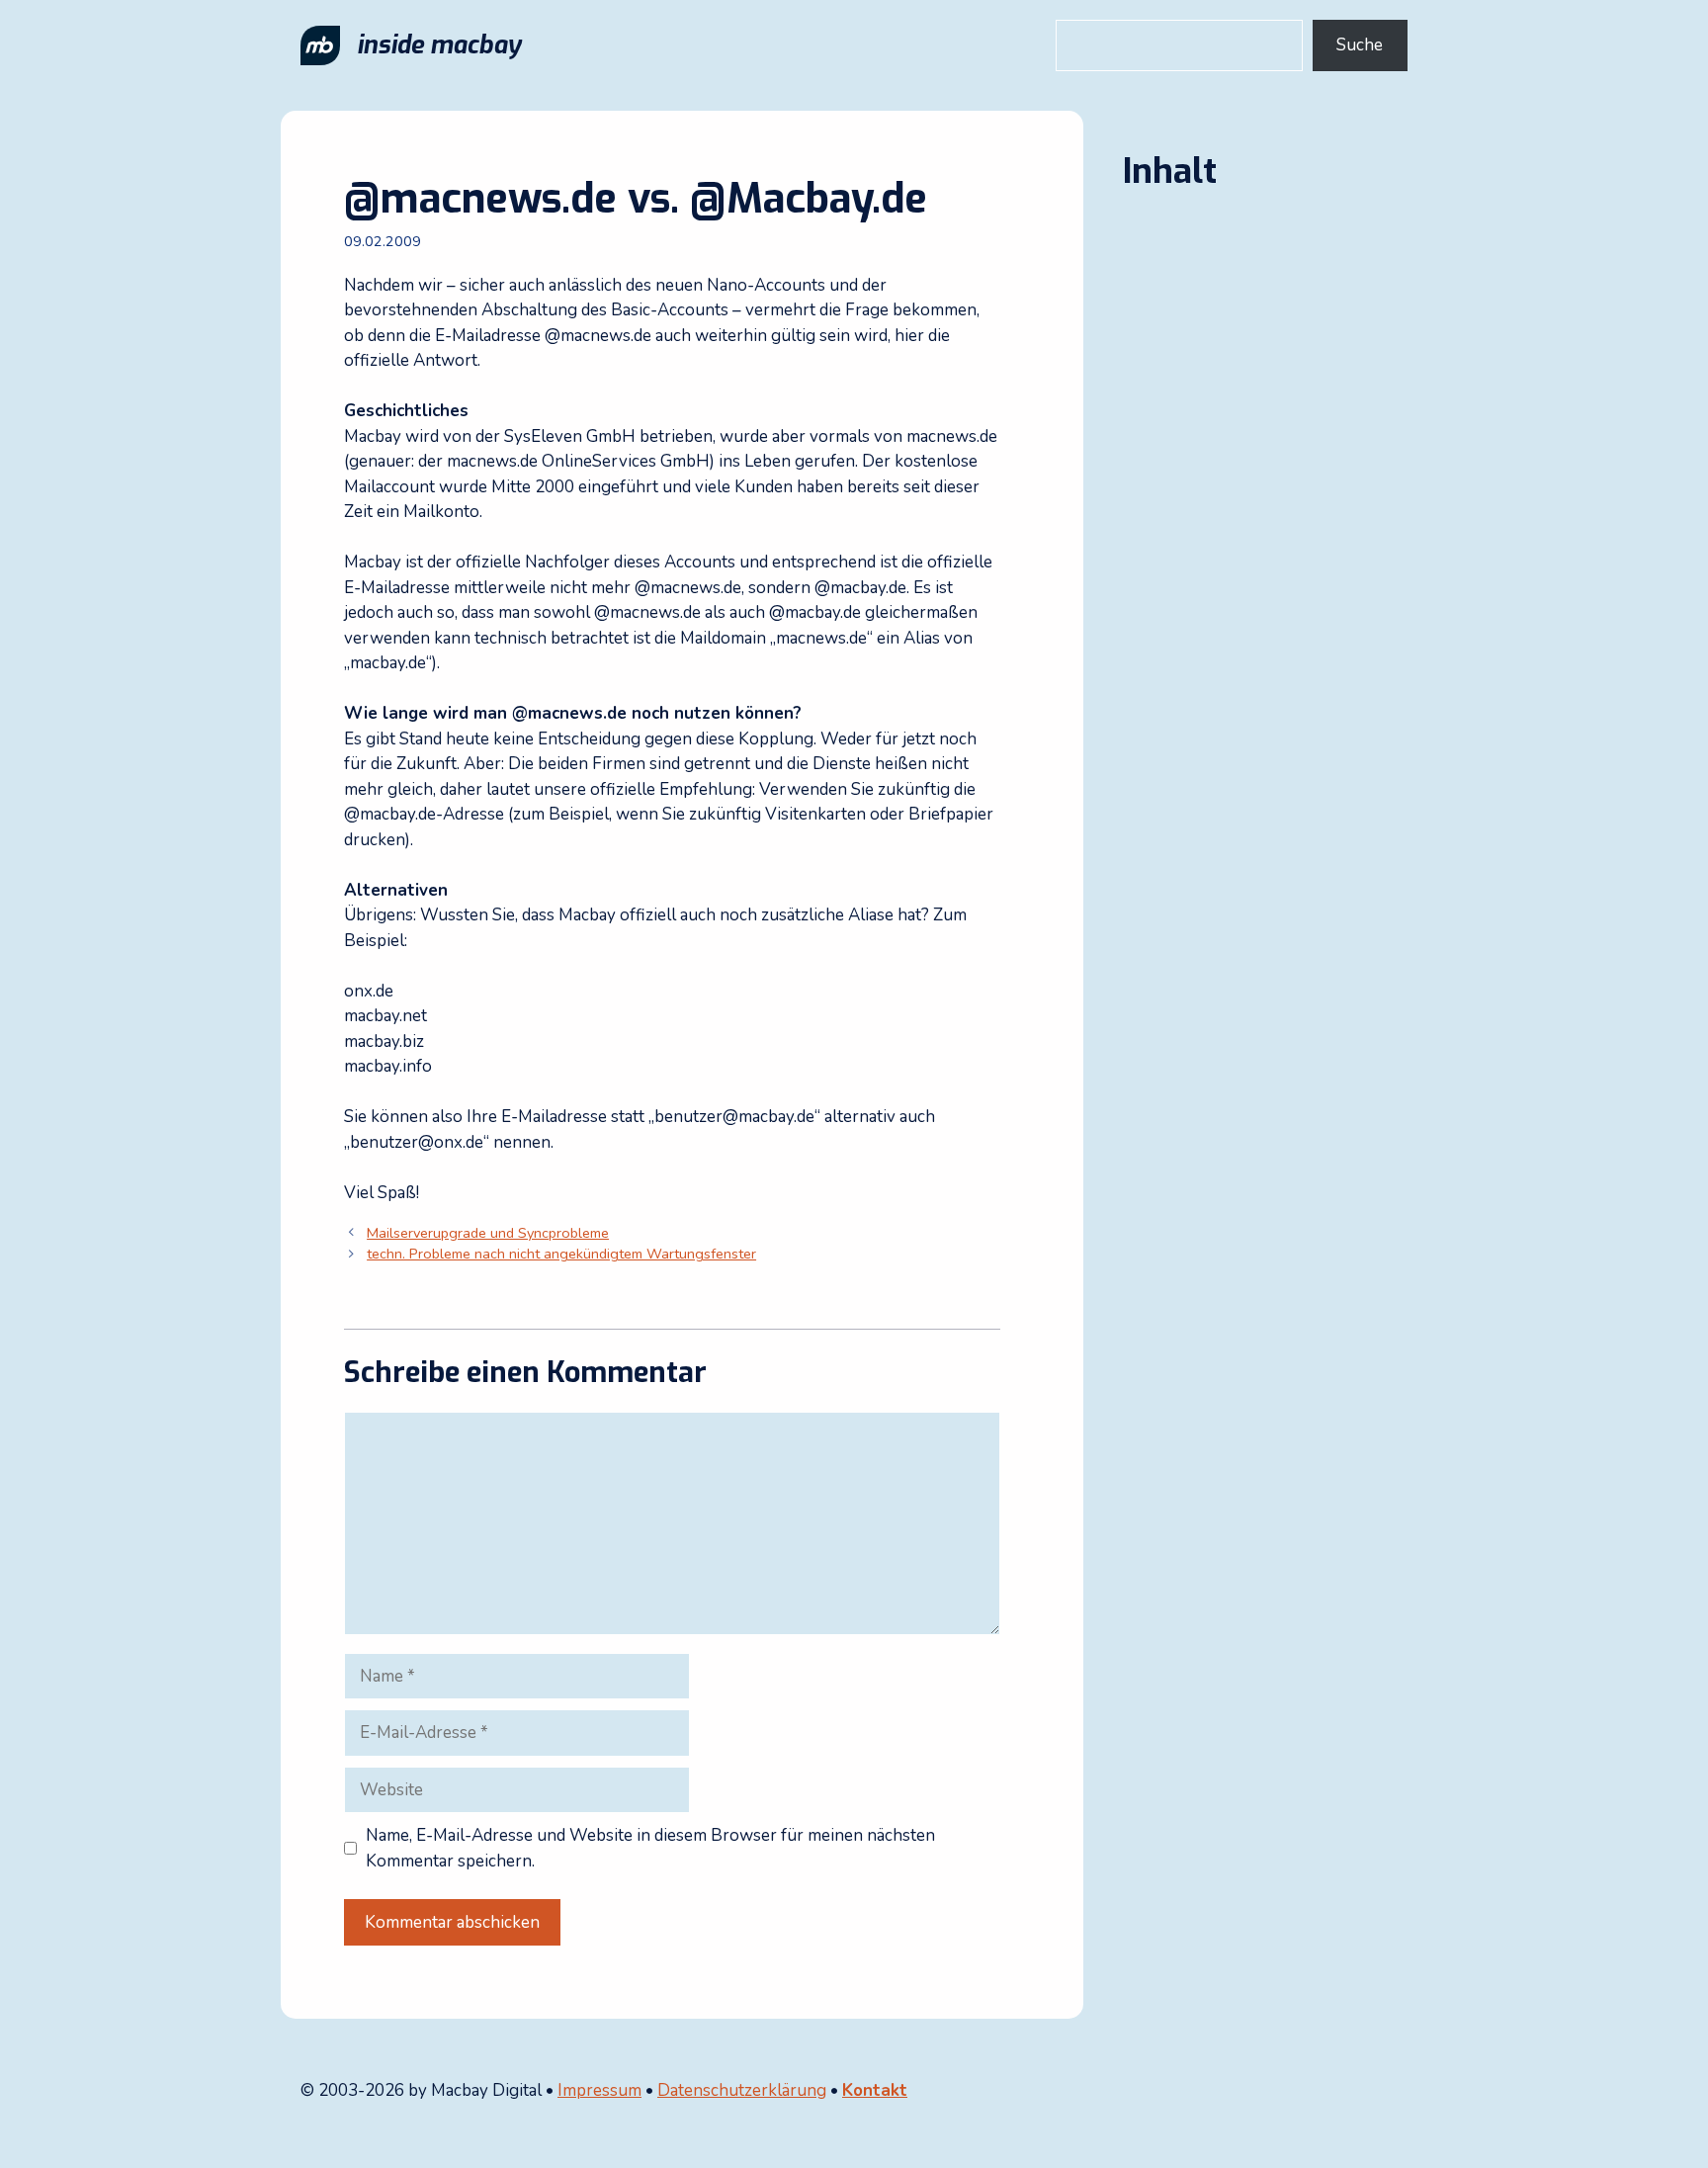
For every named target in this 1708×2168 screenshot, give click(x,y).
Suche (1360, 45)
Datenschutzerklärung (742, 2090)
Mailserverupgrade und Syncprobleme (488, 1233)
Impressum (599, 2090)
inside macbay (439, 45)
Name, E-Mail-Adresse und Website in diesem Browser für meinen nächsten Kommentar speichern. (650, 1848)
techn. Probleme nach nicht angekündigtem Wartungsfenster (561, 1254)
